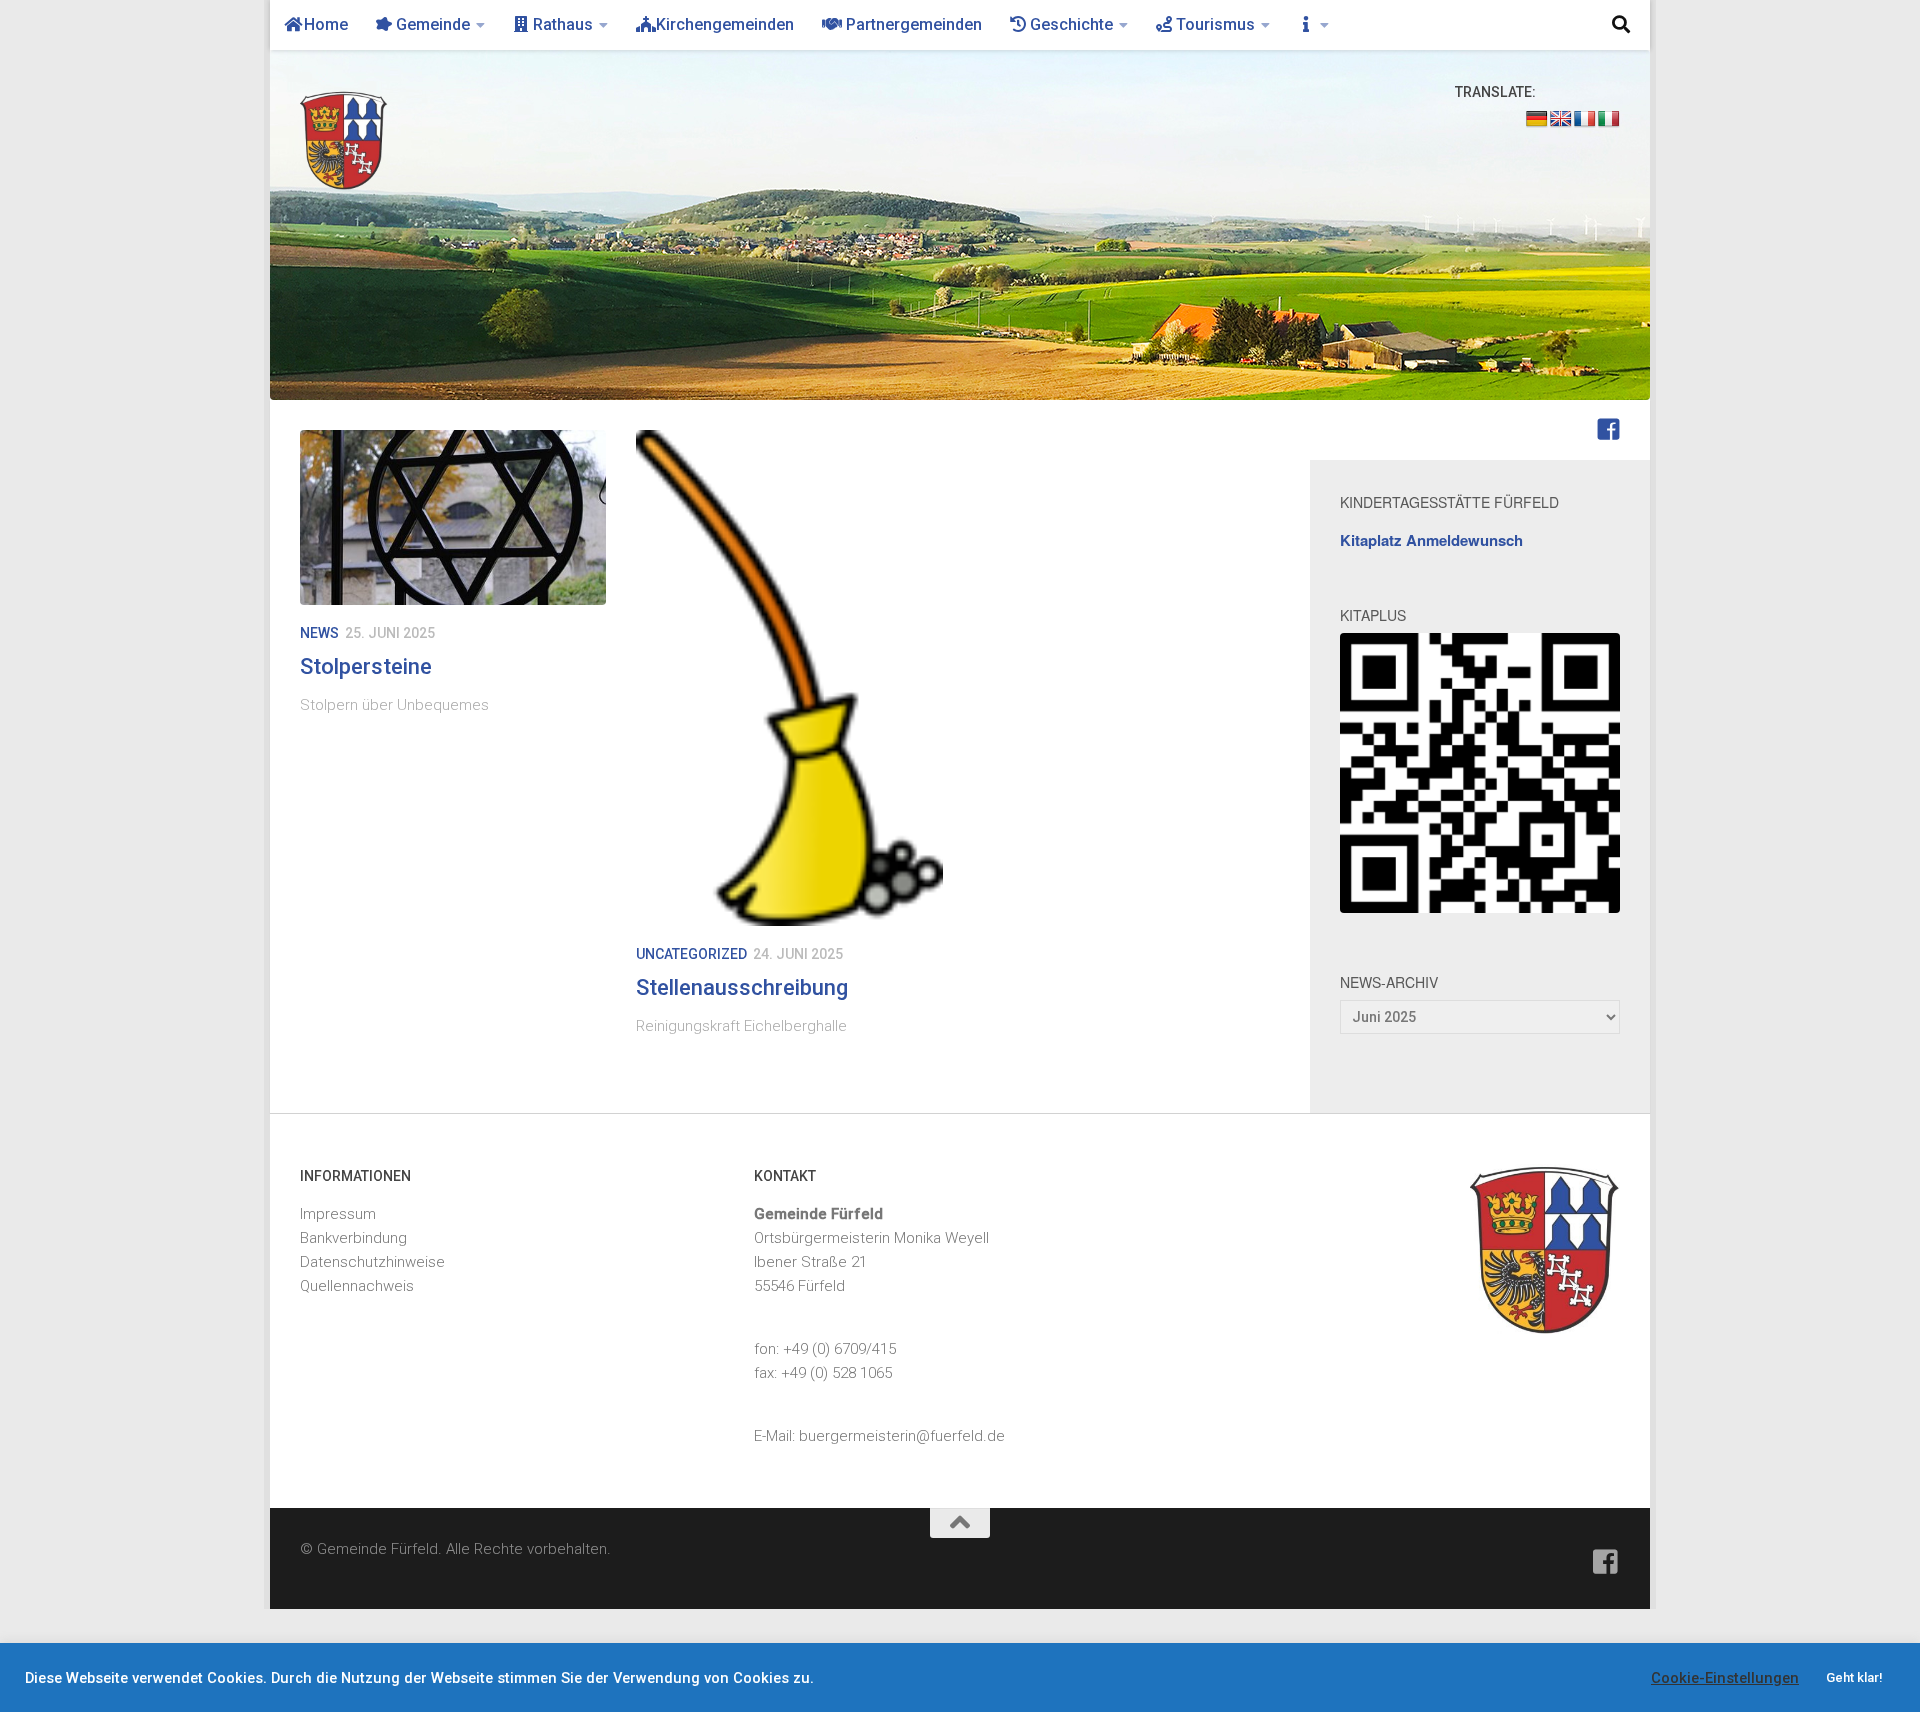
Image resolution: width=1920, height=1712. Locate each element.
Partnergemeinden (910, 24)
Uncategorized (691, 954)
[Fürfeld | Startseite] (361, 140)
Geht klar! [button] (1854, 1677)
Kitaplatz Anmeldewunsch (1431, 540)
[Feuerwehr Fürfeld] (1608, 429)
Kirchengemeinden (723, 24)
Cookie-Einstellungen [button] (1725, 1678)
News (319, 633)
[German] (1537, 119)
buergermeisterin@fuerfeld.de (902, 1436)
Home (324, 24)
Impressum (338, 1214)
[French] (1585, 119)
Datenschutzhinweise (372, 1262)
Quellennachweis (357, 1286)
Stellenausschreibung (742, 987)
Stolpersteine (366, 666)
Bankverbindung (353, 1238)
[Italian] (1609, 119)
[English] (1561, 119)
